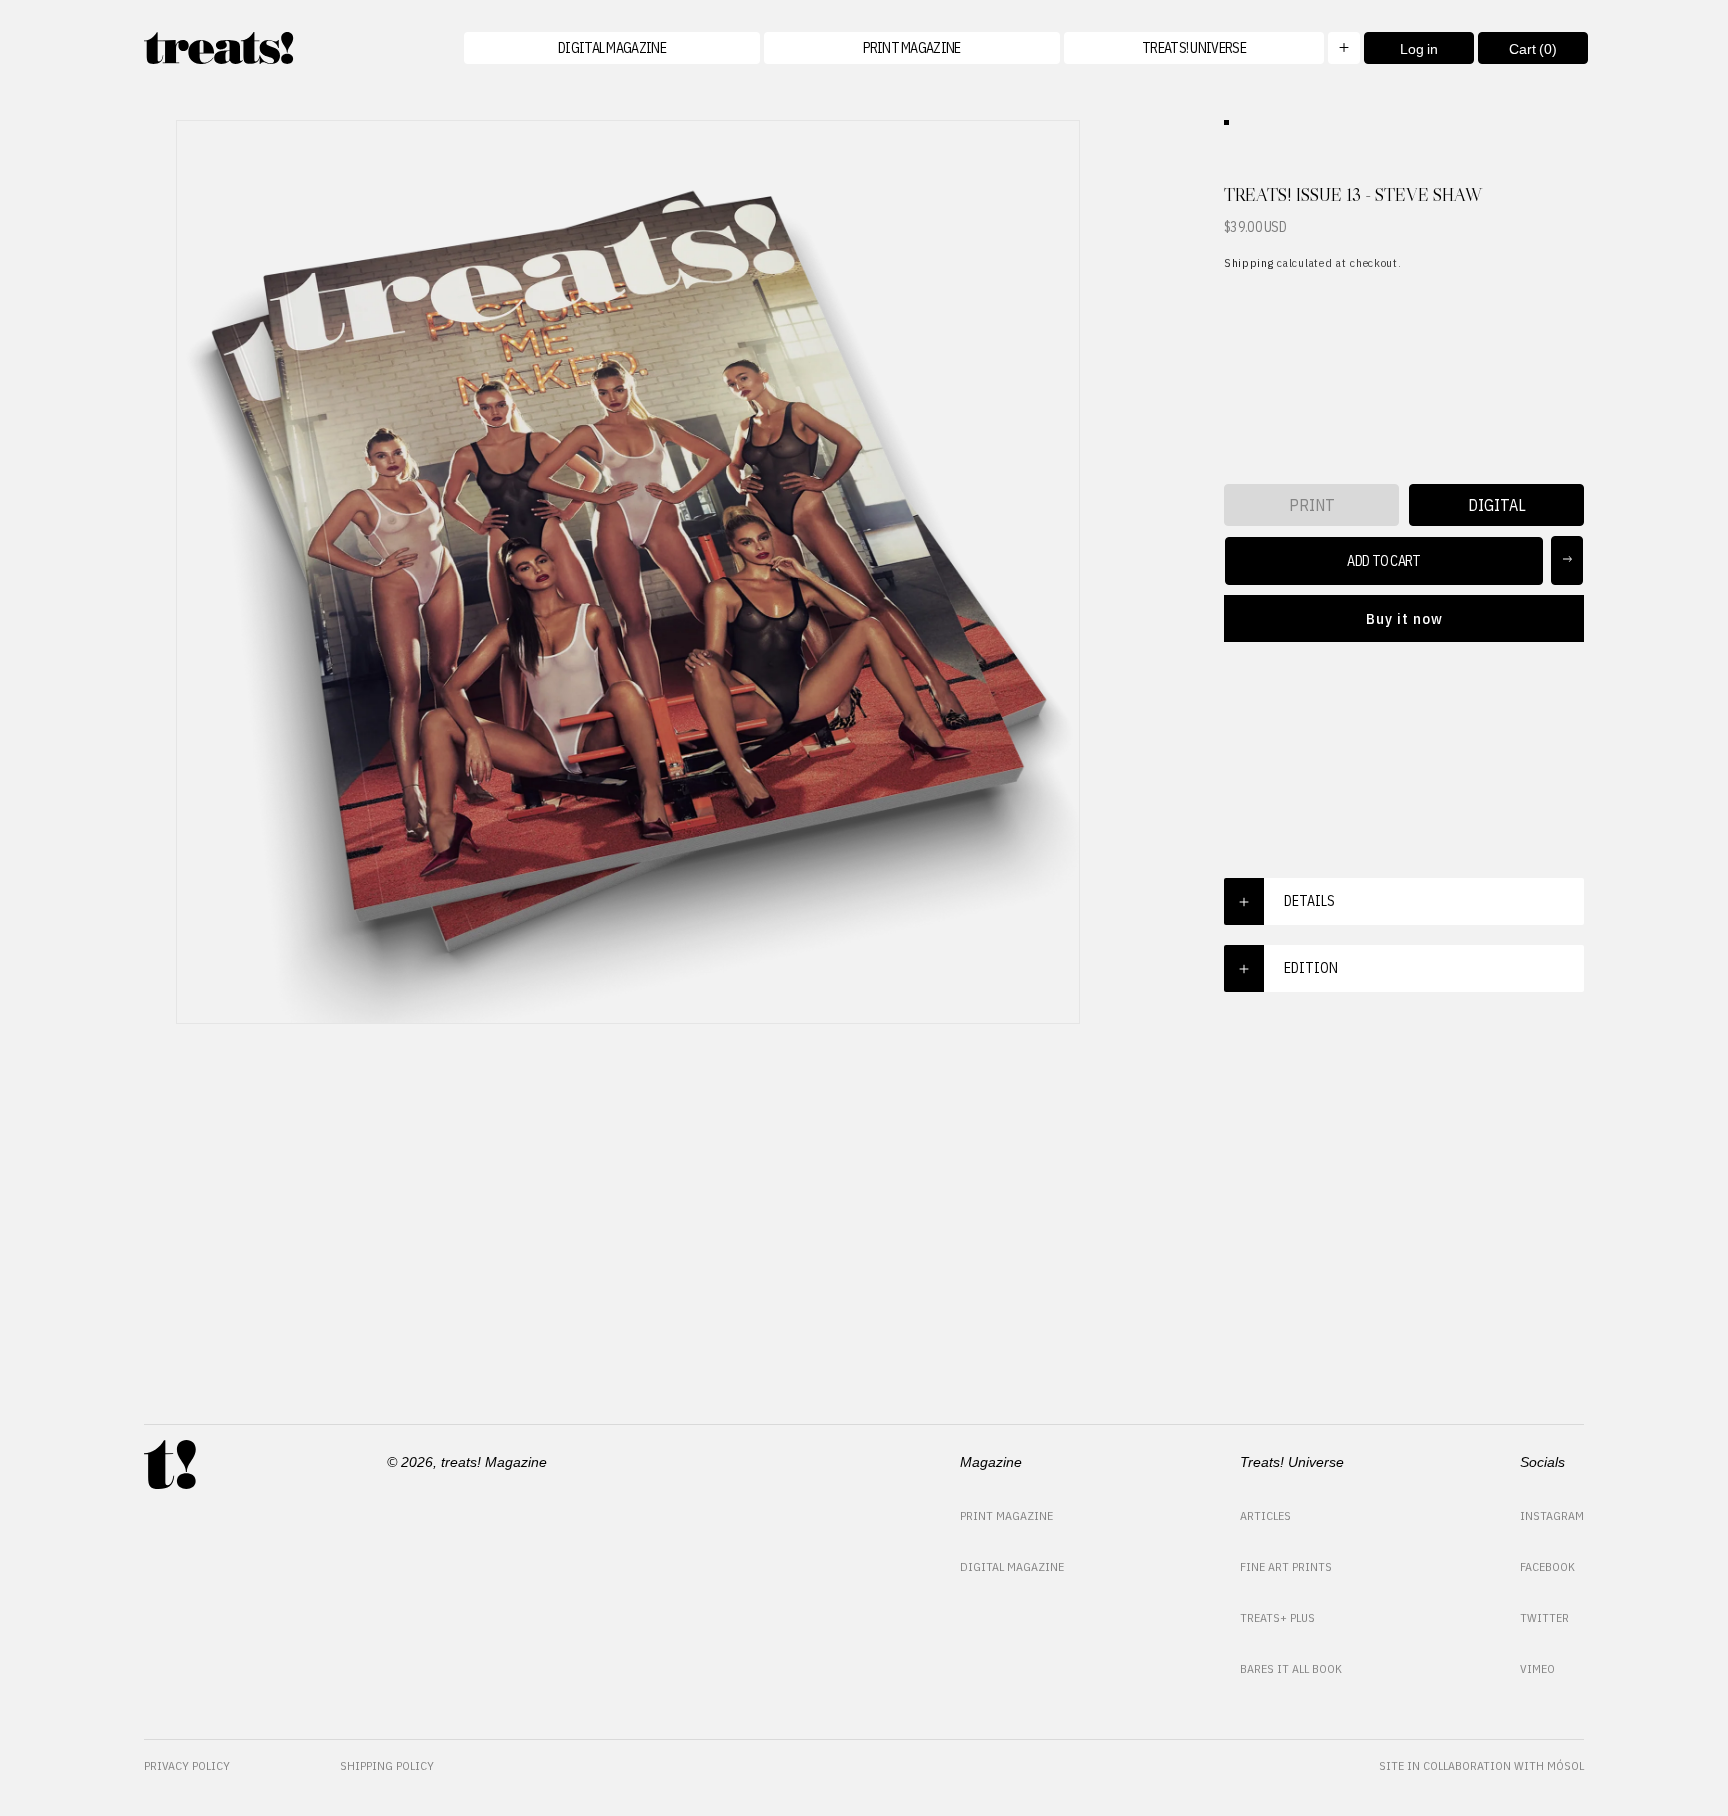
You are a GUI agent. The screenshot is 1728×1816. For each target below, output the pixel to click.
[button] (1212, 48)
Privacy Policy (187, 1765)
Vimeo (1537, 1668)
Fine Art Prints (1286, 1566)
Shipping (1249, 262)
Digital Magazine (1012, 1566)
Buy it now (1404, 618)
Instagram (1552, 1515)
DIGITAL (1497, 505)
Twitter (1544, 1617)
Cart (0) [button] (1518, 52)
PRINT (1312, 505)
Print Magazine (1006, 1515)
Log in (1419, 49)
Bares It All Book (1291, 1668)
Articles (1265, 1515)
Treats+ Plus (1277, 1617)
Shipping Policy (387, 1765)
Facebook (1547, 1566)
